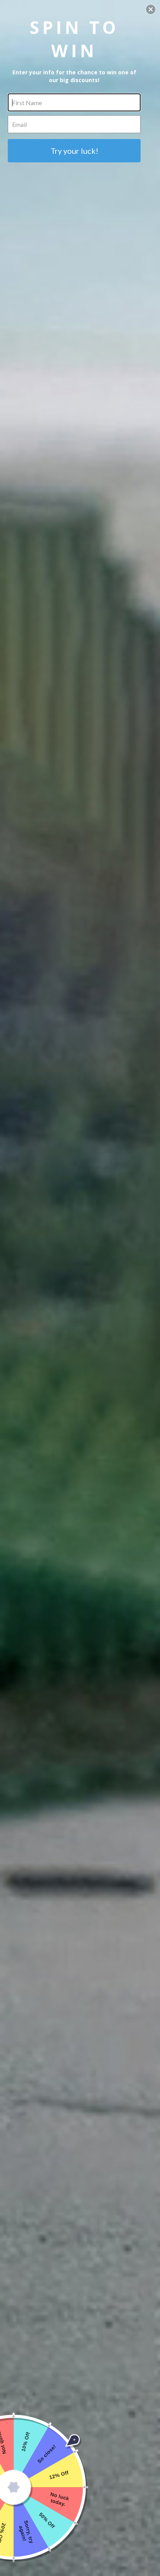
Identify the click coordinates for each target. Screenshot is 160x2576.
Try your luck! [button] (74, 151)
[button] (151, 9)
